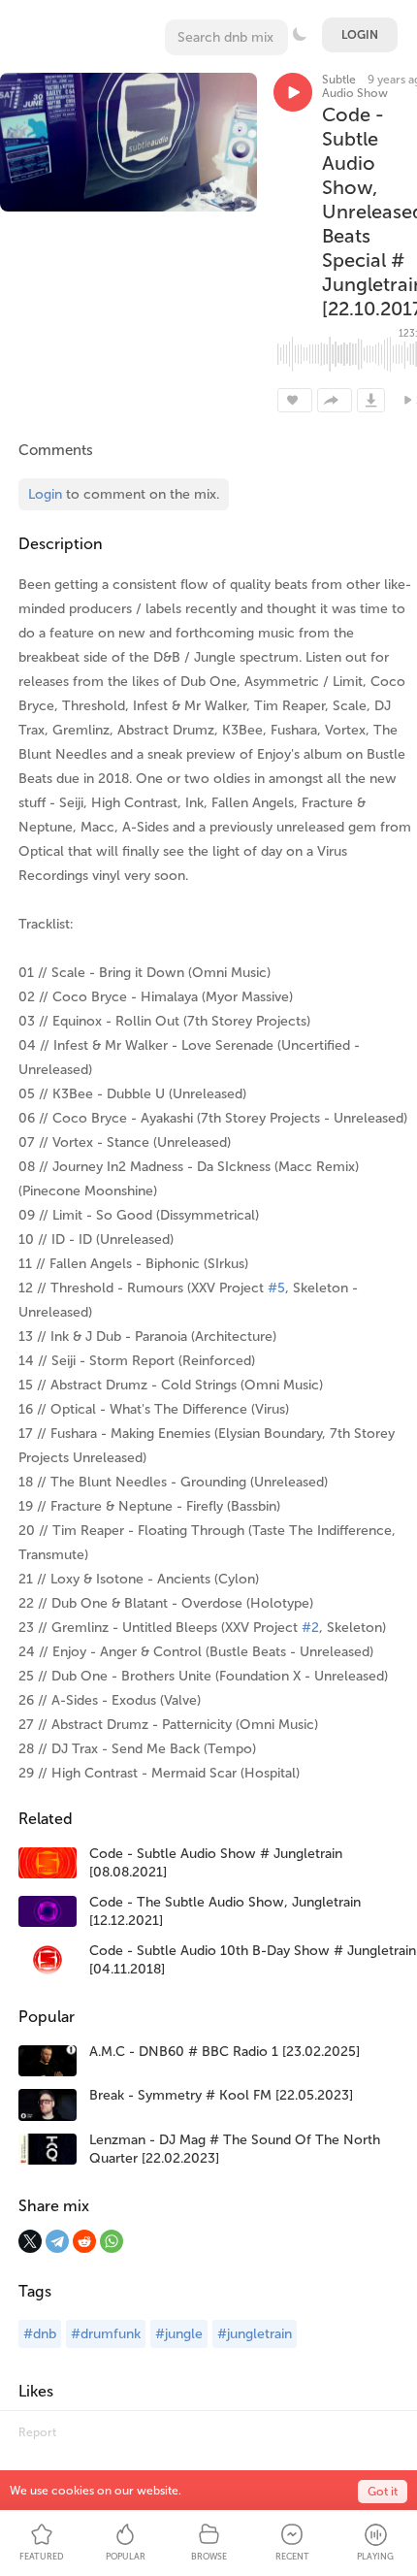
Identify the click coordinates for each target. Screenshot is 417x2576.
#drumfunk (106, 2334)
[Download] (371, 400)
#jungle (179, 2334)
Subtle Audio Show (355, 86)
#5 (276, 1288)
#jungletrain (255, 2334)
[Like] (295, 400)
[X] (30, 2241)
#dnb (40, 2334)
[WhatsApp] (112, 2241)
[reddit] (84, 2241)
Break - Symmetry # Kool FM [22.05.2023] (221, 2095)
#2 (310, 1628)
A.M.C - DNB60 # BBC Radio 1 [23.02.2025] (225, 2052)
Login (360, 35)
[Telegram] (57, 2241)
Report (37, 2432)
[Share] (335, 400)
